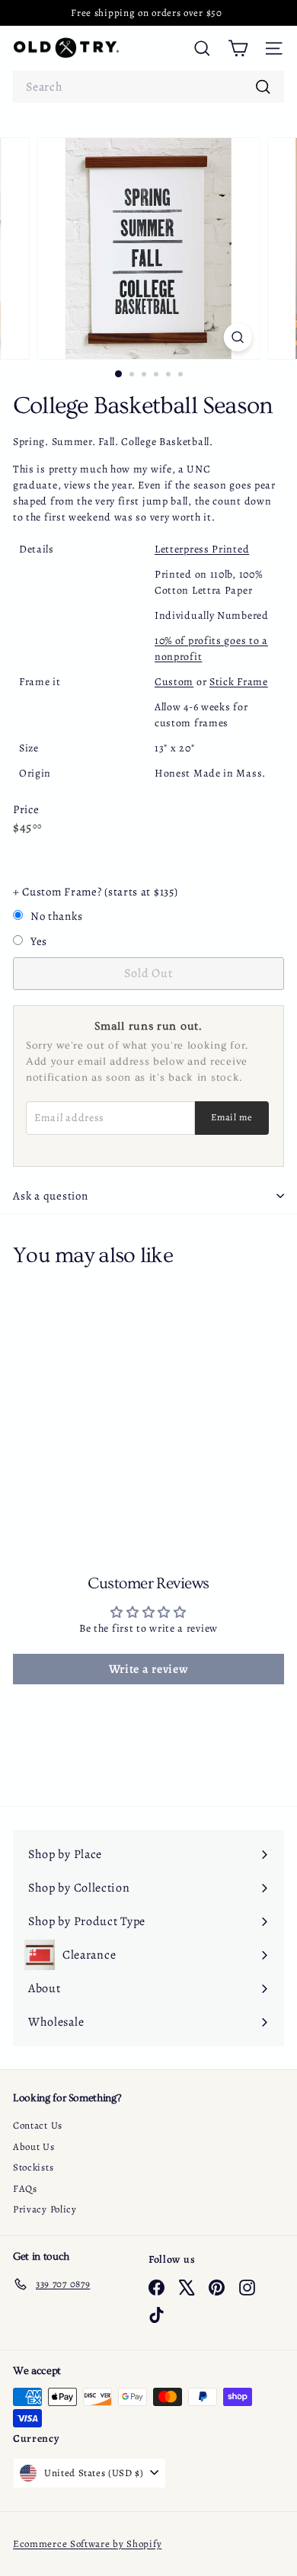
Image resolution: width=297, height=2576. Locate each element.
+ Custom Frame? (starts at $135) (95, 892)
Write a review (149, 1669)
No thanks (56, 916)
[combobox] (148, 87)
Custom (174, 682)
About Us (34, 2147)
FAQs (25, 2188)
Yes (39, 941)
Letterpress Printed (202, 549)
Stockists (33, 2167)
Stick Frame (239, 682)
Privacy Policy (45, 2209)
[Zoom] (237, 337)
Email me (232, 1117)
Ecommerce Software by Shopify (87, 2544)
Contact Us (38, 2125)
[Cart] (238, 48)
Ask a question (51, 1196)
